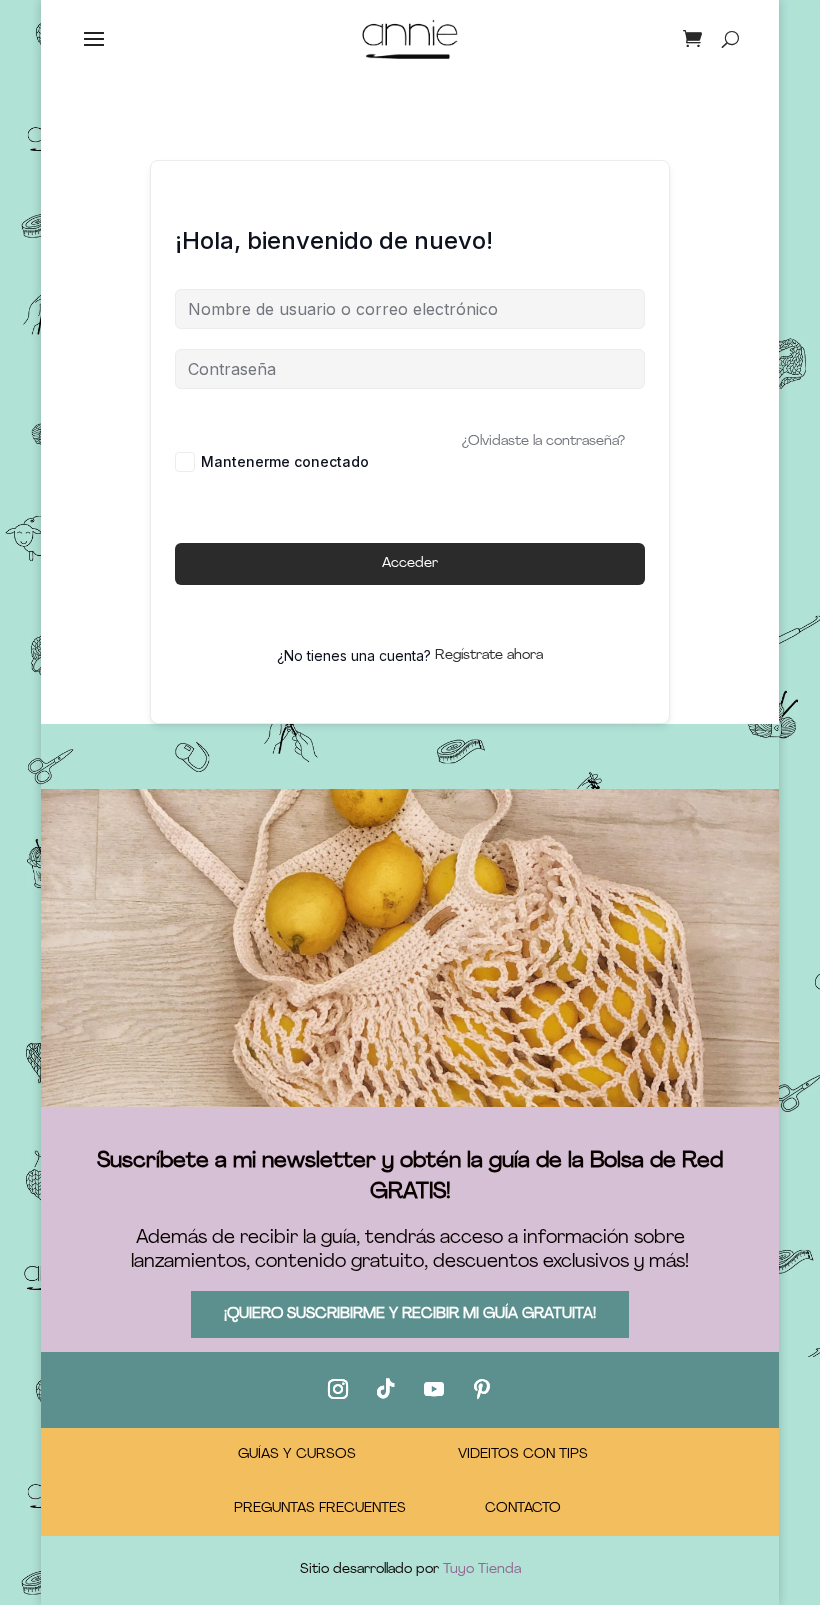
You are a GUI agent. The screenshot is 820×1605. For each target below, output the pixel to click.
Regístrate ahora (489, 655)
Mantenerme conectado (285, 461)
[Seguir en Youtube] (434, 1389)
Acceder (410, 563)
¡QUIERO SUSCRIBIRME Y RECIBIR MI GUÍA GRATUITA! (410, 1314)
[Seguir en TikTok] (386, 1389)
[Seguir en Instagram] (338, 1389)
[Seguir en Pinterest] (482, 1389)
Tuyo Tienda (482, 1569)
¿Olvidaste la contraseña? (543, 441)
